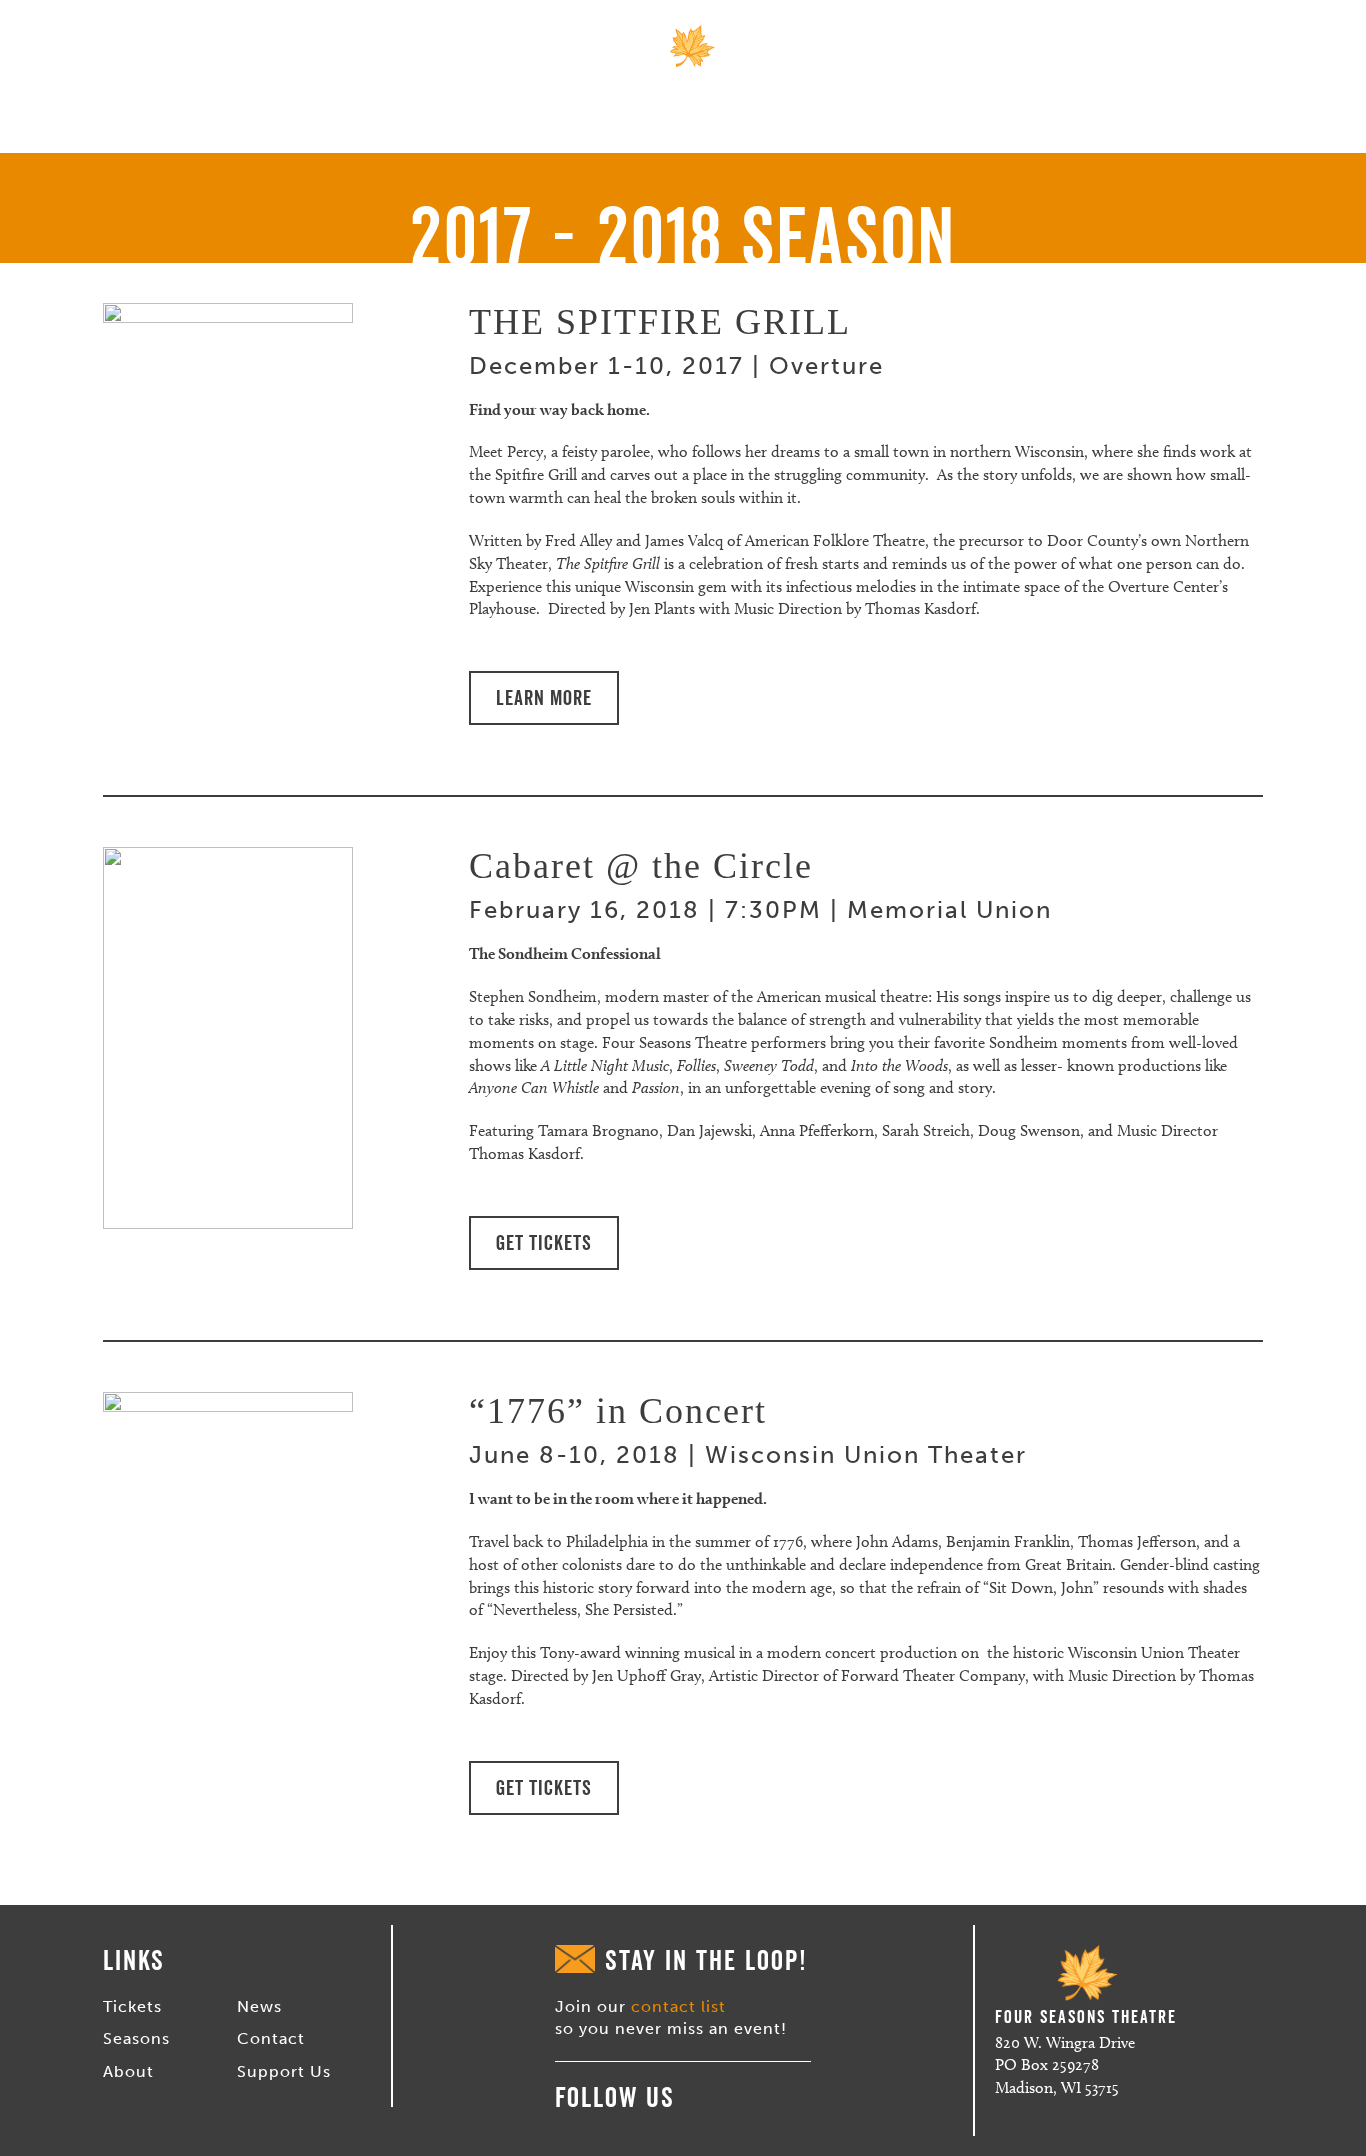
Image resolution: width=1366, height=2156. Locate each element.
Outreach (498, 78)
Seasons (136, 2038)
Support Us (876, 78)
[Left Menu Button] (1356, 10)
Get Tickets (544, 1242)
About (989, 78)
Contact (1086, 78)
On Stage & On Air (239, 78)
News (259, 2006)
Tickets (387, 78)
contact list (678, 2006)
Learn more (544, 697)
